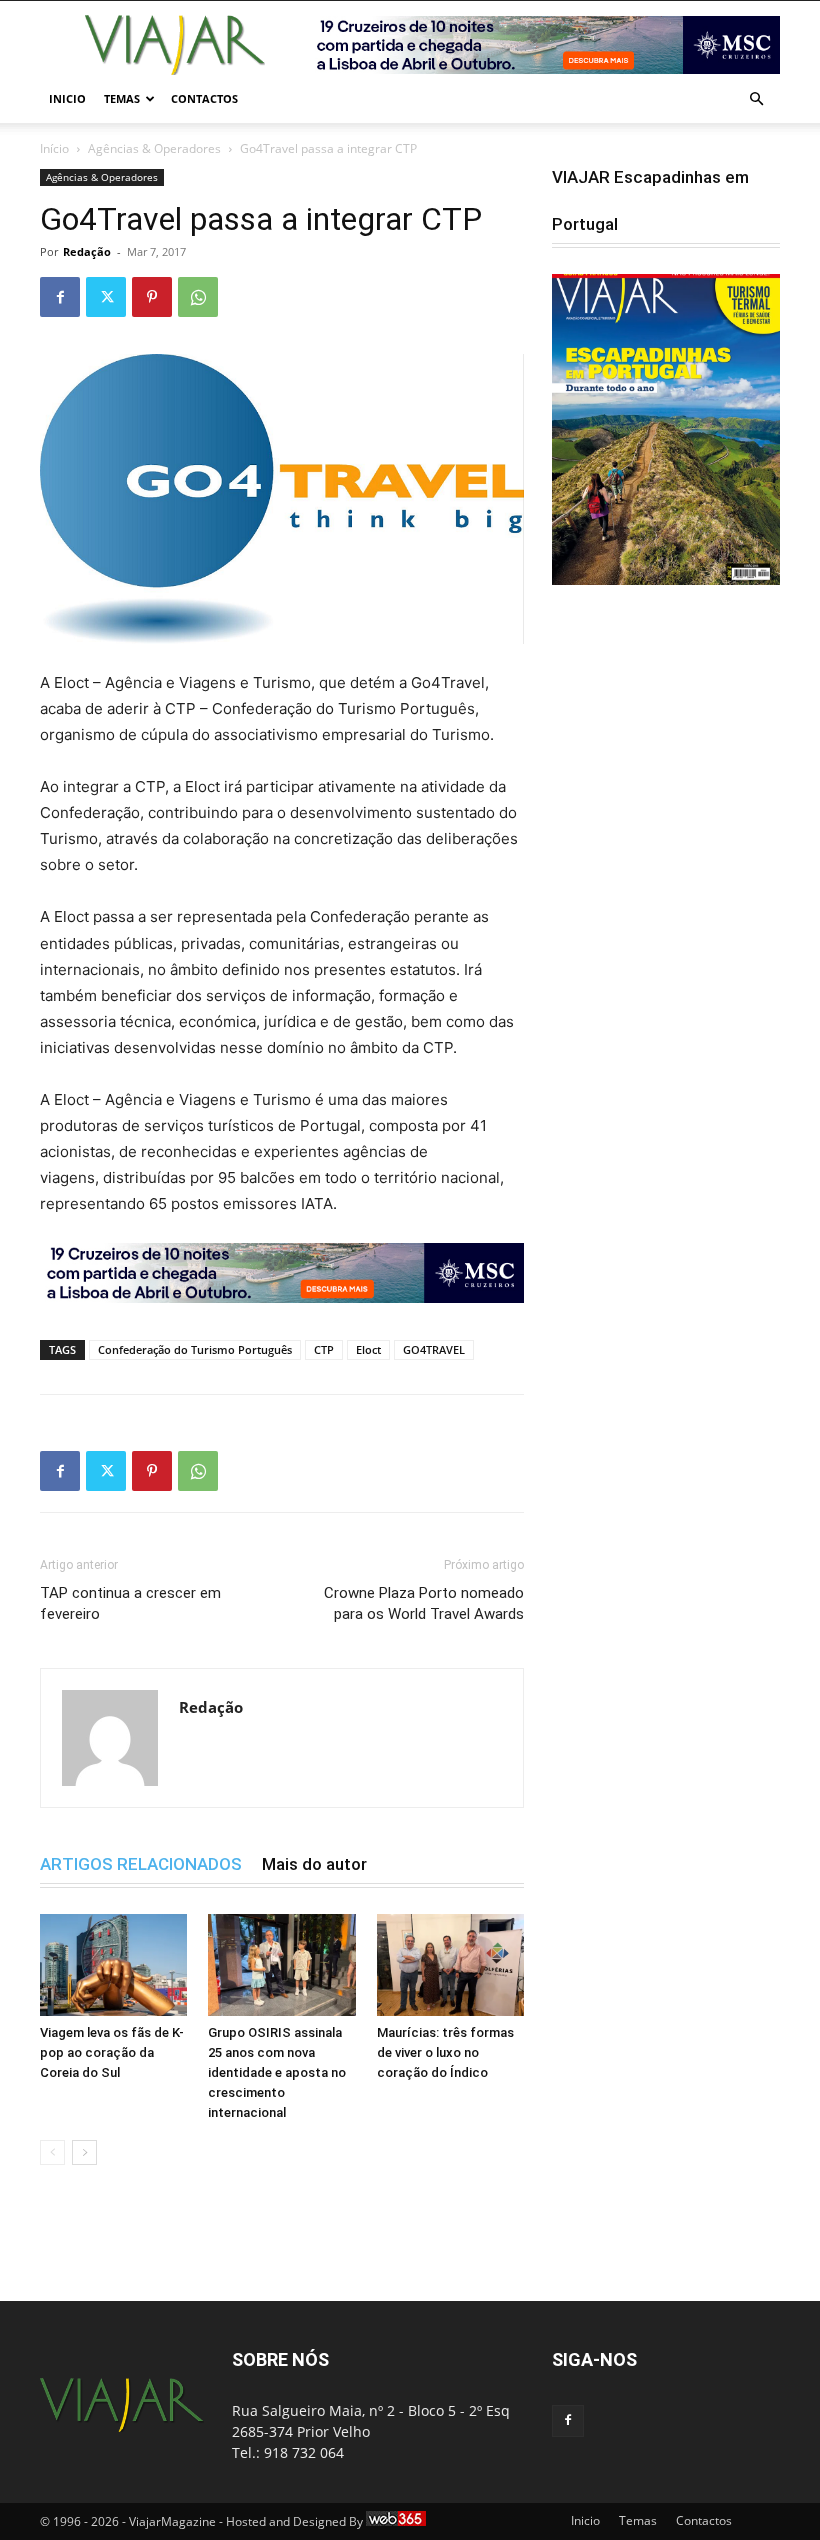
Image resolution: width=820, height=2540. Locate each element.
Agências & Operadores (154, 148)
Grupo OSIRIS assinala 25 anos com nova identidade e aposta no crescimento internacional (277, 2072)
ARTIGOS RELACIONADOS (141, 1864)
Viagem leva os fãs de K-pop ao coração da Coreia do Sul (112, 2052)
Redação (87, 251)
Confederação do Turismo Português (195, 1349)
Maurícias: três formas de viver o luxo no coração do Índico (445, 2052)
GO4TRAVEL (434, 1349)
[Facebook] (60, 297)
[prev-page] (52, 2152)
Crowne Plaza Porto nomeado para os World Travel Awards (424, 1603)
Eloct (368, 1349)
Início (54, 148)
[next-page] (84, 2152)
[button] (756, 99)
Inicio (67, 98)
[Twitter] (106, 297)
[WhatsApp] (198, 297)
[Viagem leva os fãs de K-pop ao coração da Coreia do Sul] (113, 1964)
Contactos (204, 98)
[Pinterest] (152, 297)
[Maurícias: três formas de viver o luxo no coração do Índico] (450, 1964)
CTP (324, 1349)
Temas (122, 98)
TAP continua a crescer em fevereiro (130, 1603)
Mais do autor (314, 1864)
